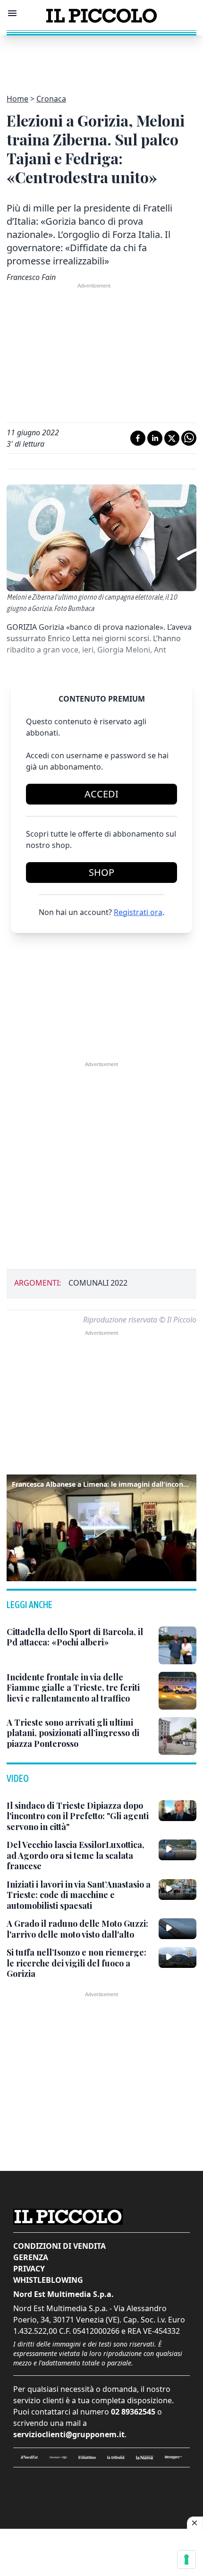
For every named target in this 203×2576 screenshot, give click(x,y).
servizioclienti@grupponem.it (69, 2434)
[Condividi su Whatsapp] (189, 438)
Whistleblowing (48, 2280)
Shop (101, 872)
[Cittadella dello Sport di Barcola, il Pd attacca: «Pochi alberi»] (178, 1645)
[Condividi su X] (172, 438)
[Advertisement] (101, 59)
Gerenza (31, 2257)
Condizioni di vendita (59, 2246)
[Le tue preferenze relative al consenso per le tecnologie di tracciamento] (186, 2559)
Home (17, 99)
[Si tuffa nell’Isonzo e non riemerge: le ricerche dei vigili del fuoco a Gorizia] (178, 1957)
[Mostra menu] (12, 13)
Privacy (29, 2269)
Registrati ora (138, 912)
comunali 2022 (98, 1283)
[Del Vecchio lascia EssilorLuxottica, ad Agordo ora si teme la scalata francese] (178, 1850)
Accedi (101, 794)
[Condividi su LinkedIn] (155, 438)
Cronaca (51, 99)
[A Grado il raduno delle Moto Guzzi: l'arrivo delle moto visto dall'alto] (178, 1929)
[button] (101, 1526)
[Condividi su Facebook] (138, 438)
